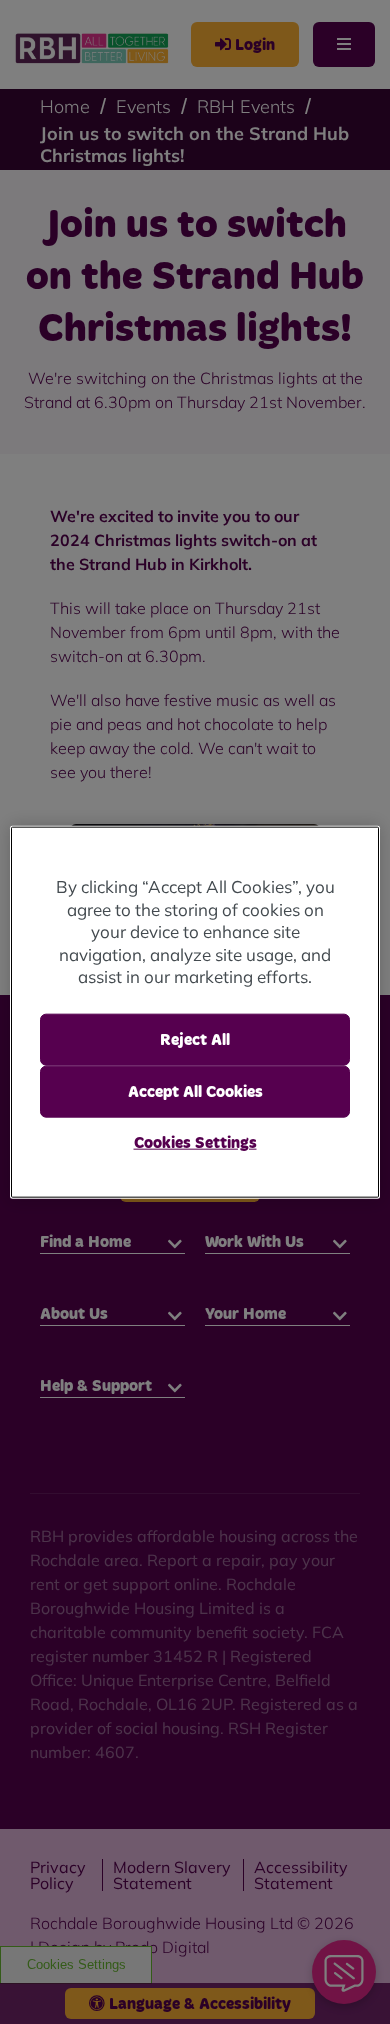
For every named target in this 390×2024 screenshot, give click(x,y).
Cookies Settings (195, 1143)
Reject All (195, 1039)
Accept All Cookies (195, 1092)
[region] (195, 1012)
